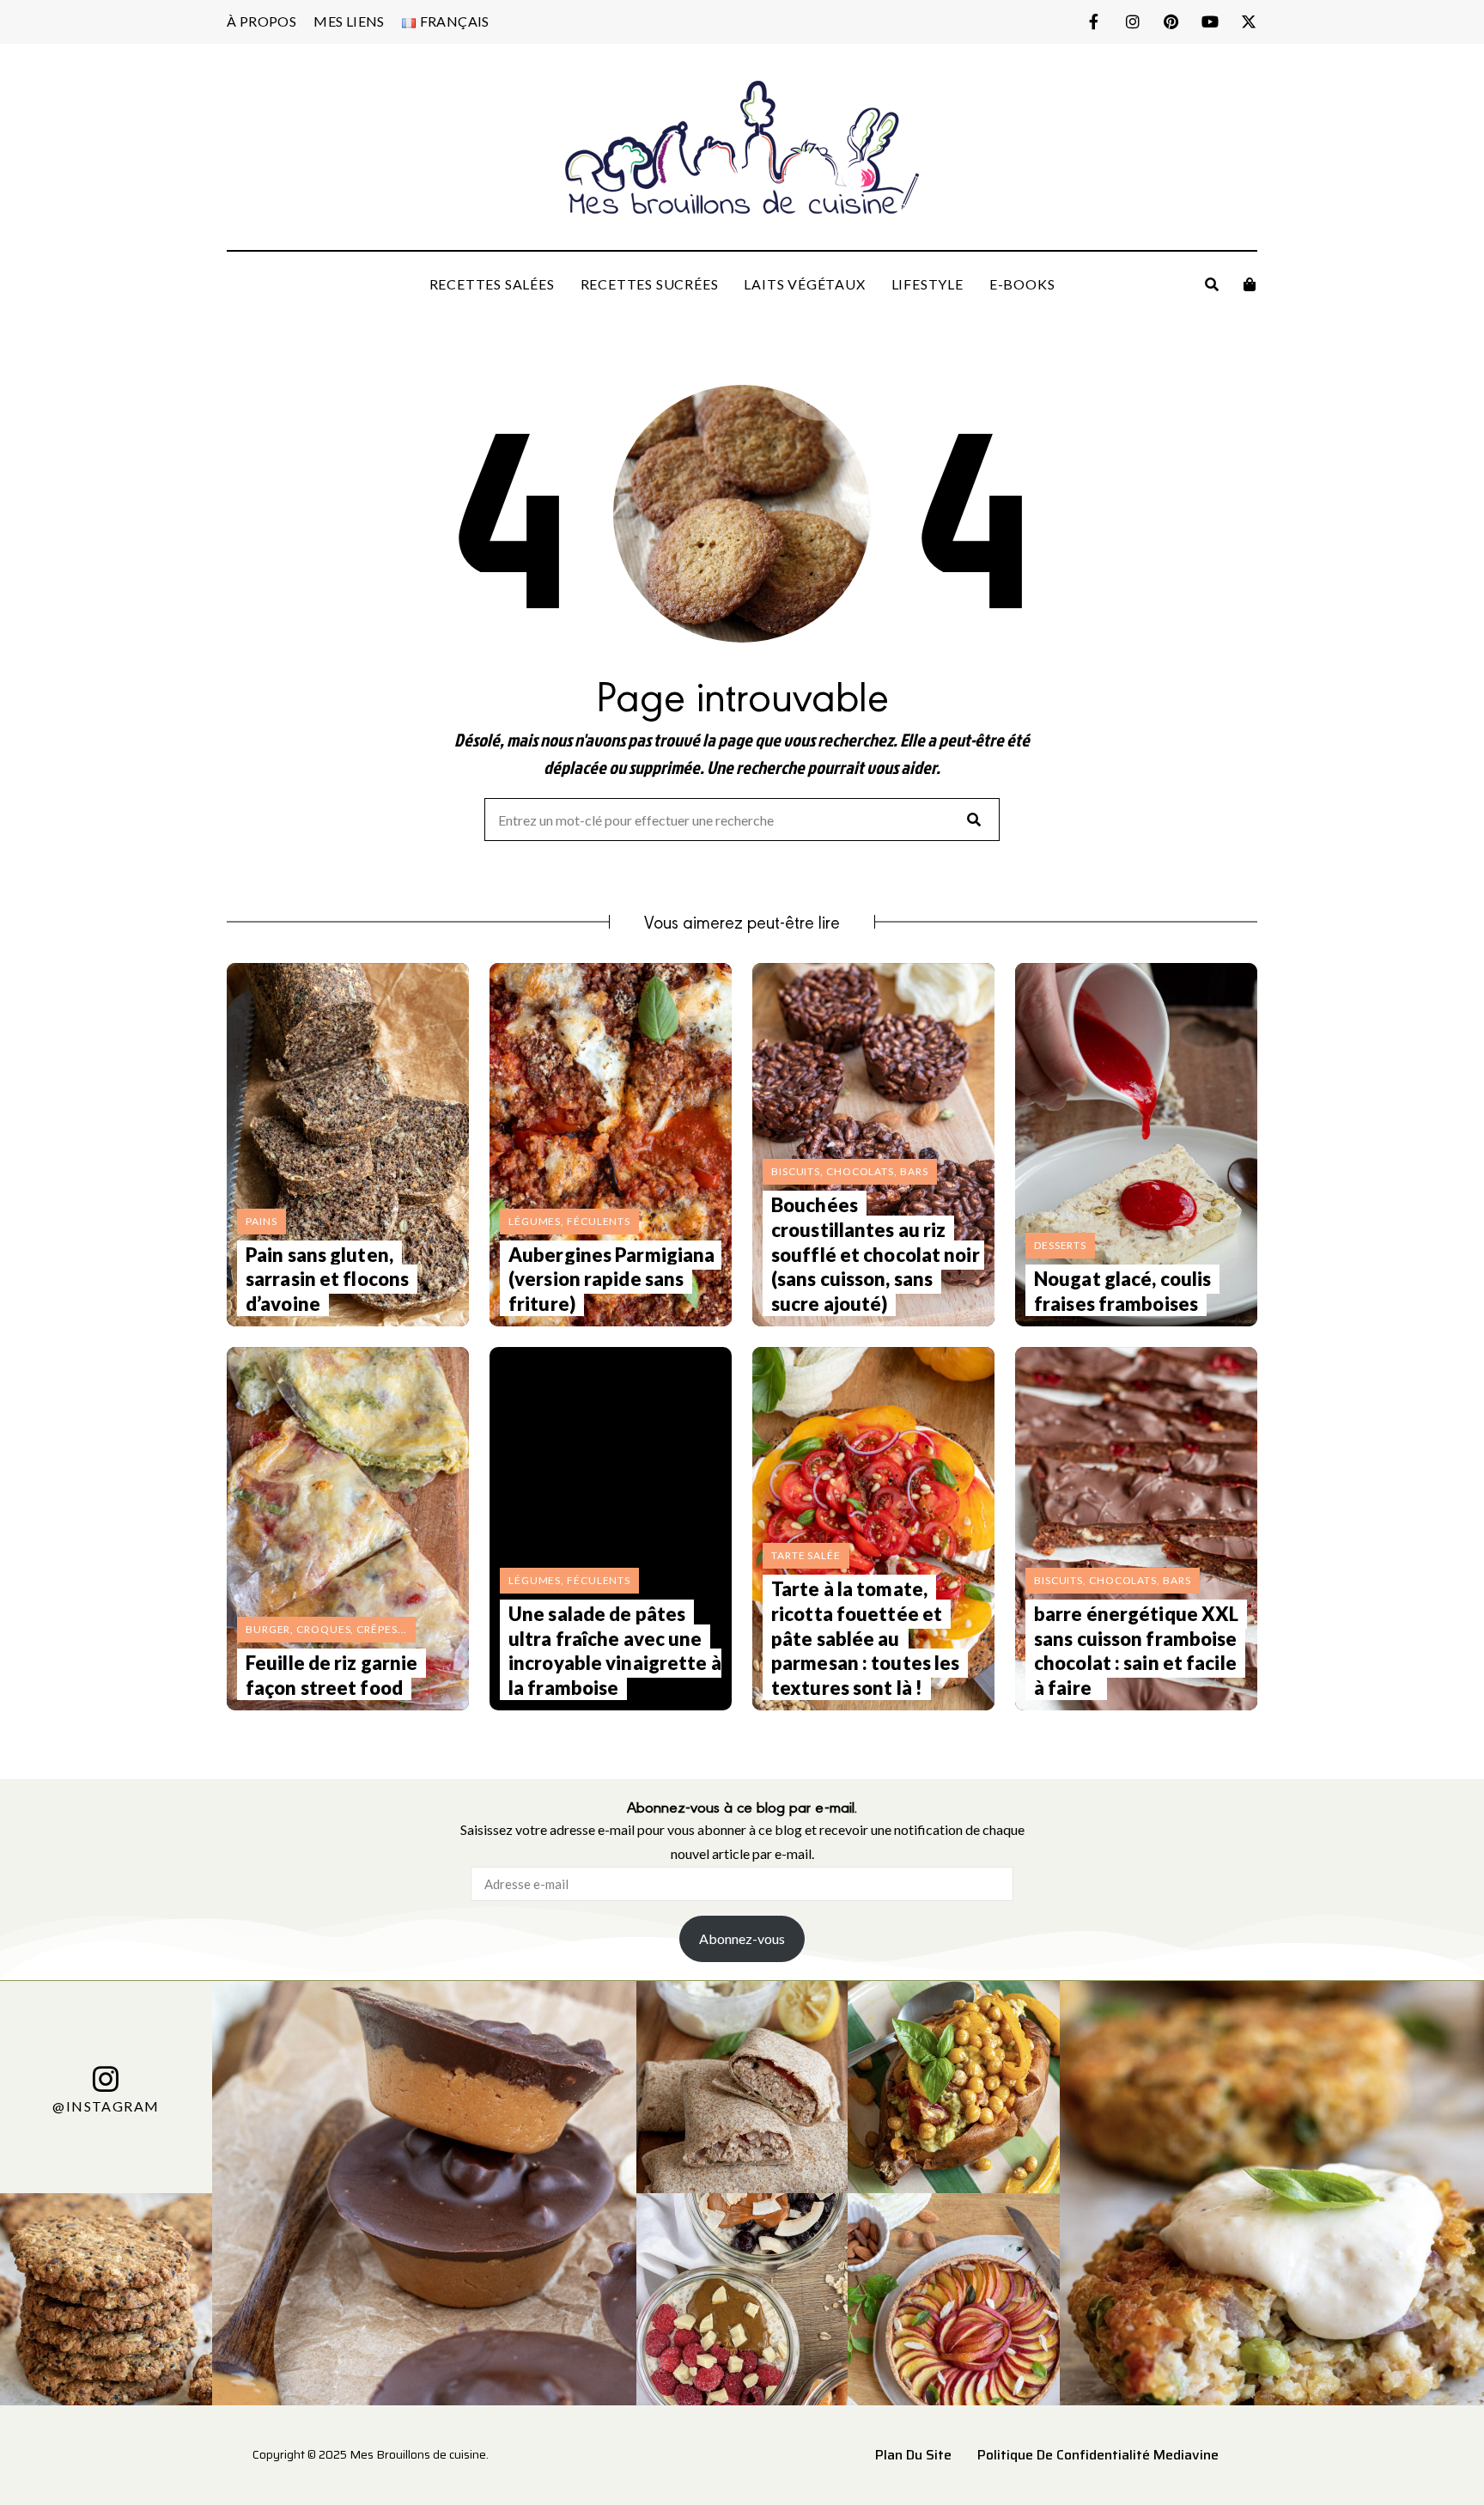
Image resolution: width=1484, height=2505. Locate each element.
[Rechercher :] (742, 821)
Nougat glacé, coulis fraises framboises (1122, 1291)
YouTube (1210, 21)
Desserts (1060, 1245)
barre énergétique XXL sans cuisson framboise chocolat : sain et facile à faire (1136, 1651)
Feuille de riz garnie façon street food (331, 1675)
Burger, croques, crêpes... (326, 1629)
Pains (262, 1221)
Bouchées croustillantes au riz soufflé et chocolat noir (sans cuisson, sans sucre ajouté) (876, 1254)
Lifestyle (927, 284)
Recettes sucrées (650, 284)
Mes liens (349, 21)
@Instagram (106, 2105)
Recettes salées (492, 284)
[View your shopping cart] (1250, 284)
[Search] (974, 820)
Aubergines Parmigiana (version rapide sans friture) (611, 1279)
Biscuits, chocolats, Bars (850, 1171)
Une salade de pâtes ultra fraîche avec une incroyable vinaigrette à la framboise (615, 1651)
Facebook (1094, 21)
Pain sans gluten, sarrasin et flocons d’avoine (327, 1279)
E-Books (1022, 284)
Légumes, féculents (569, 1221)
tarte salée (806, 1555)
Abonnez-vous (742, 1938)
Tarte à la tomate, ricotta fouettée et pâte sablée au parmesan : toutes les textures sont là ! (865, 1638)
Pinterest (1171, 21)
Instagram (1132, 21)
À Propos (262, 21)
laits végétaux (804, 284)
